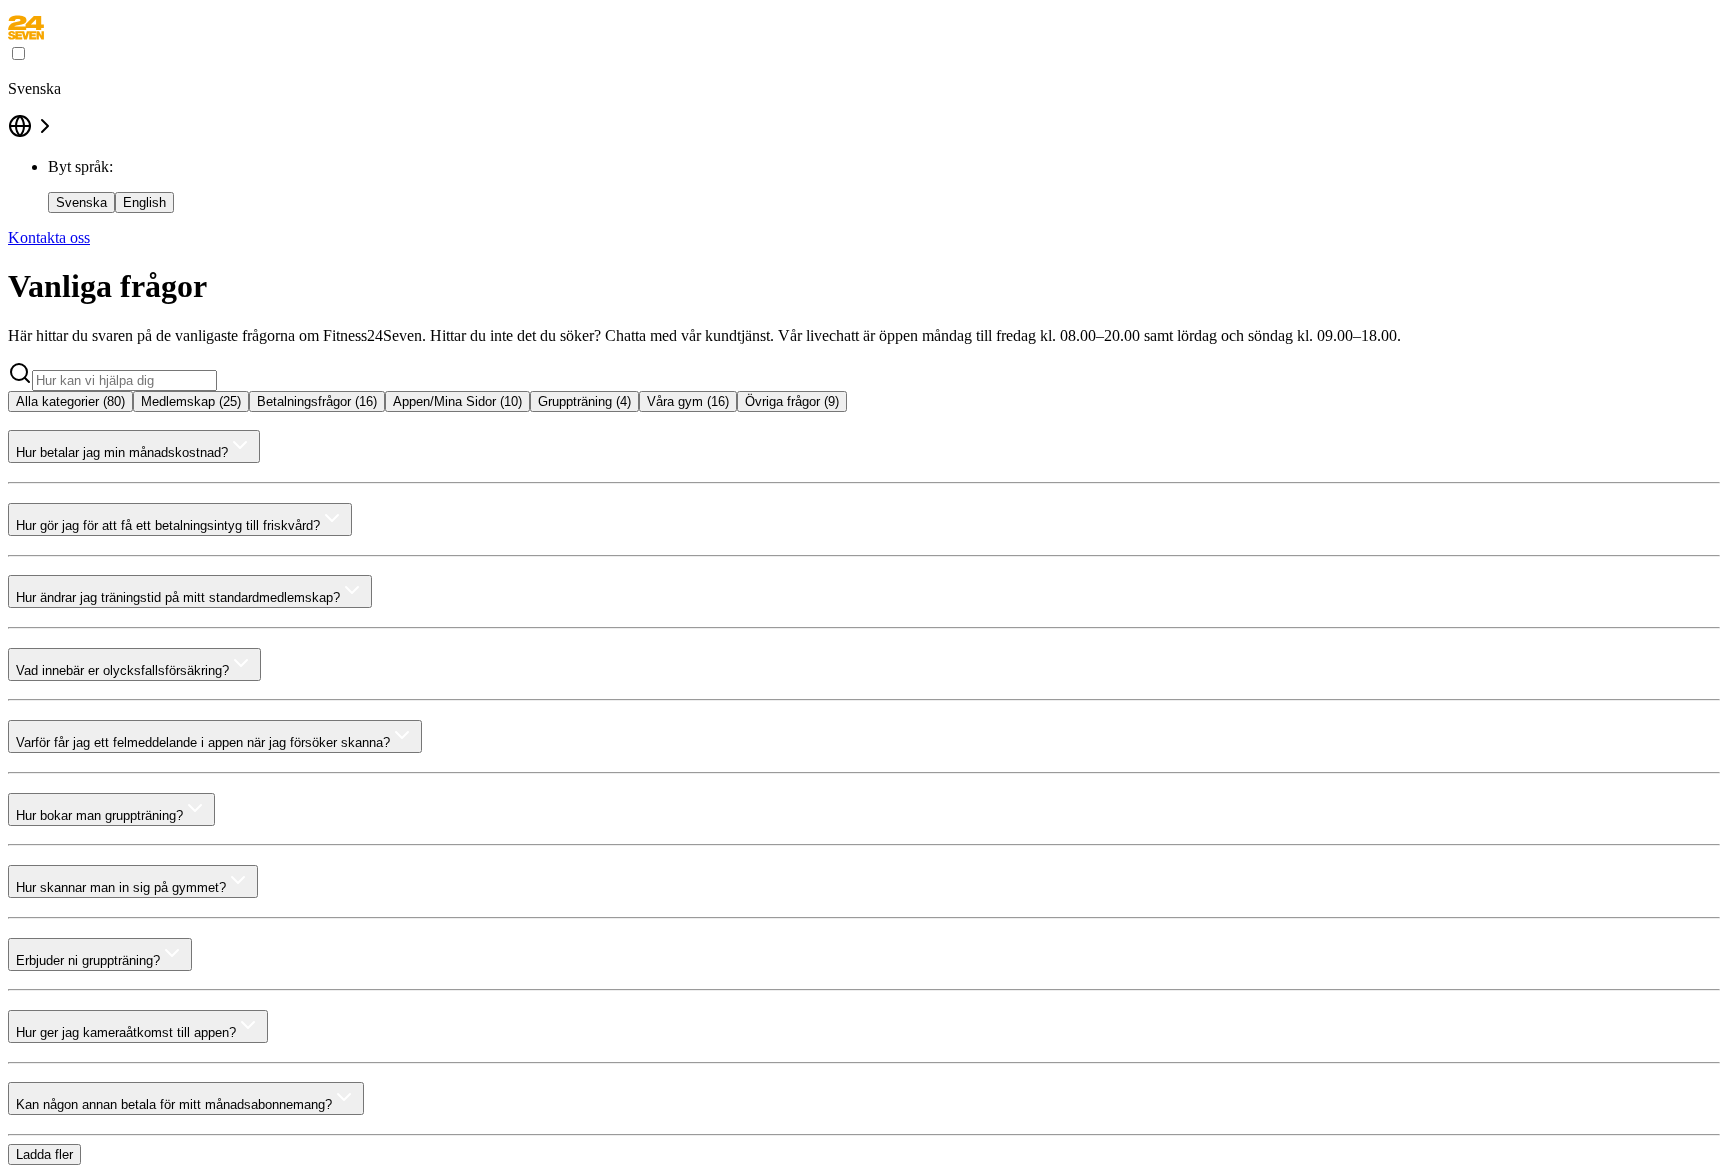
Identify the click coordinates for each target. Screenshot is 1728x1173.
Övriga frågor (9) (792, 401)
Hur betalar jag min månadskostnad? (122, 452)
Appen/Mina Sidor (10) (457, 401)
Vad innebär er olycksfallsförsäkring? (122, 670)
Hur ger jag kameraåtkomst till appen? (126, 1032)
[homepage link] (26, 34)
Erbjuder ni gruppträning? (88, 960)
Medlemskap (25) (191, 401)
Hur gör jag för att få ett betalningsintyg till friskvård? (168, 525)
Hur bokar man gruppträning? (99, 815)
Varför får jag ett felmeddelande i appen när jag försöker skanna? (203, 742)
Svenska (81, 202)
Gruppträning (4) (584, 401)
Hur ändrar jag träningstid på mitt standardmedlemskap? (178, 597)
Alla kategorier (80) (70, 401)
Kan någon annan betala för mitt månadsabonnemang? (174, 1104)
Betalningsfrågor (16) (317, 401)
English (144, 202)
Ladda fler (44, 1154)
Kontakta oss (49, 237)
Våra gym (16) (688, 401)
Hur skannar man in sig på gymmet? (121, 887)
